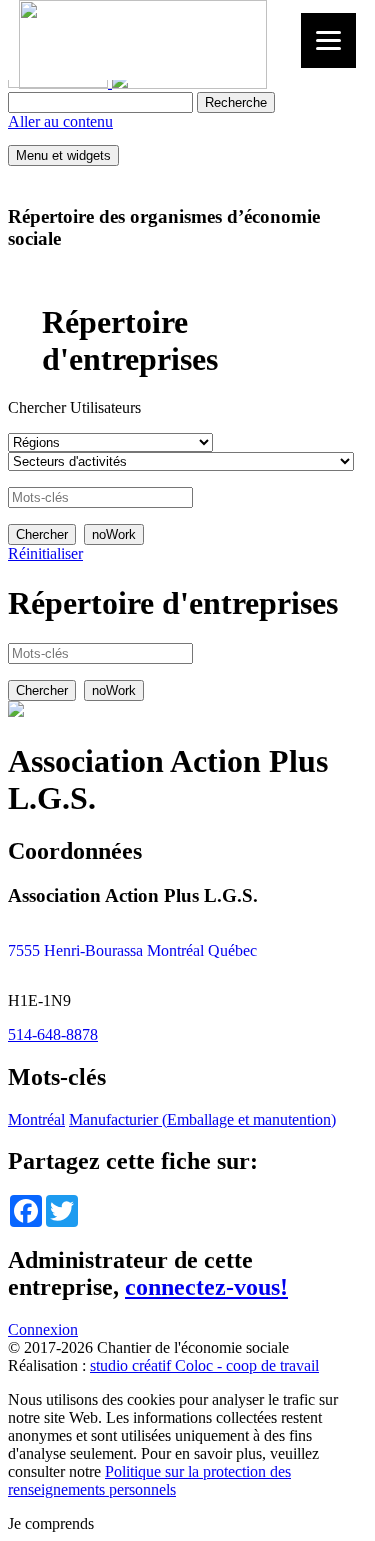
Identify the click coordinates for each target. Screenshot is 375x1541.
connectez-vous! (206, 1287)
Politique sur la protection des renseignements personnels (149, 1480)
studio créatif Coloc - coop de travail (204, 1365)
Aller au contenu (60, 121)
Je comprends (51, 1523)
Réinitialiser (45, 553)
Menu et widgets (63, 155)
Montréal (36, 1119)
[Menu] (328, 40)
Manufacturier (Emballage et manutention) (202, 1119)
